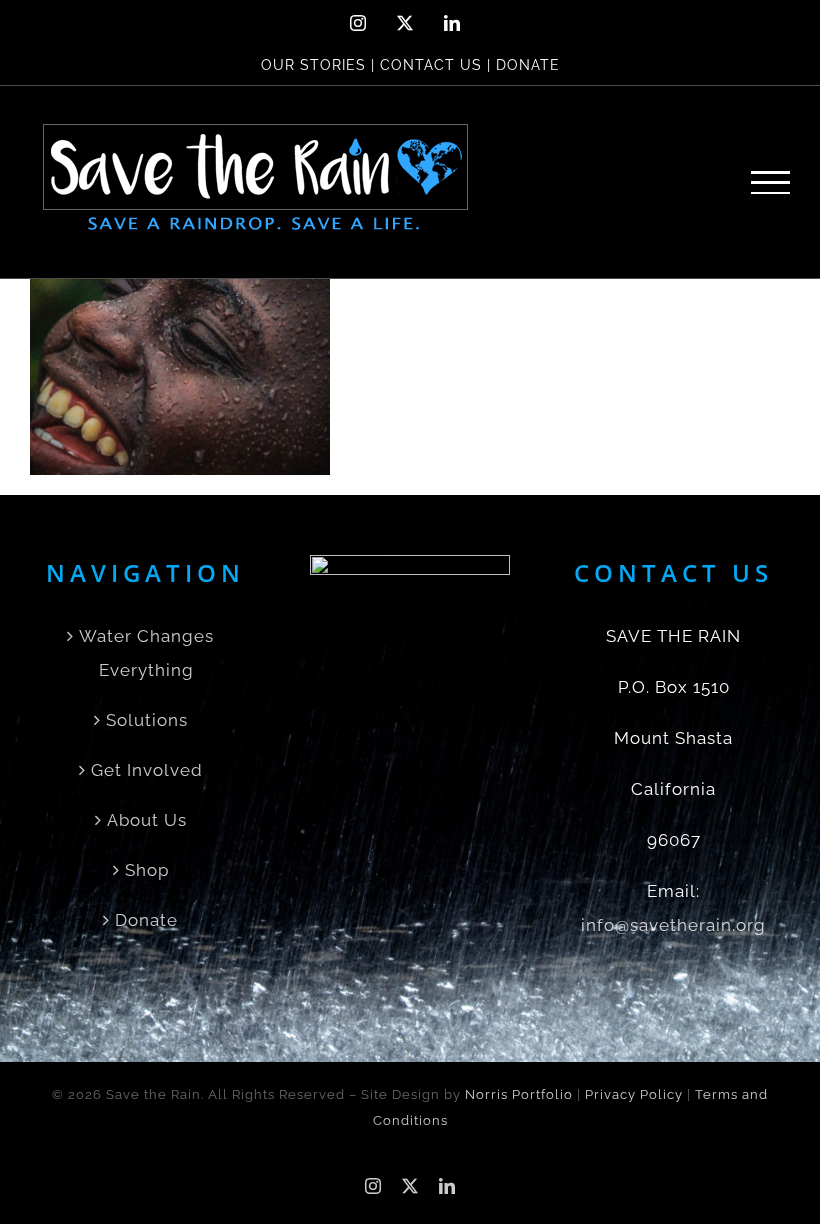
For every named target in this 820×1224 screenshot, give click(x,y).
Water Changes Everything (146, 653)
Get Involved (147, 770)
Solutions (147, 720)
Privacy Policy (634, 1094)
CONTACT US (431, 65)
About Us (147, 820)
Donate (146, 920)
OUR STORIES (313, 65)
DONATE (528, 65)
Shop (147, 870)
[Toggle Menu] (771, 182)
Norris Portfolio (519, 1094)
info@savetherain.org (673, 925)
